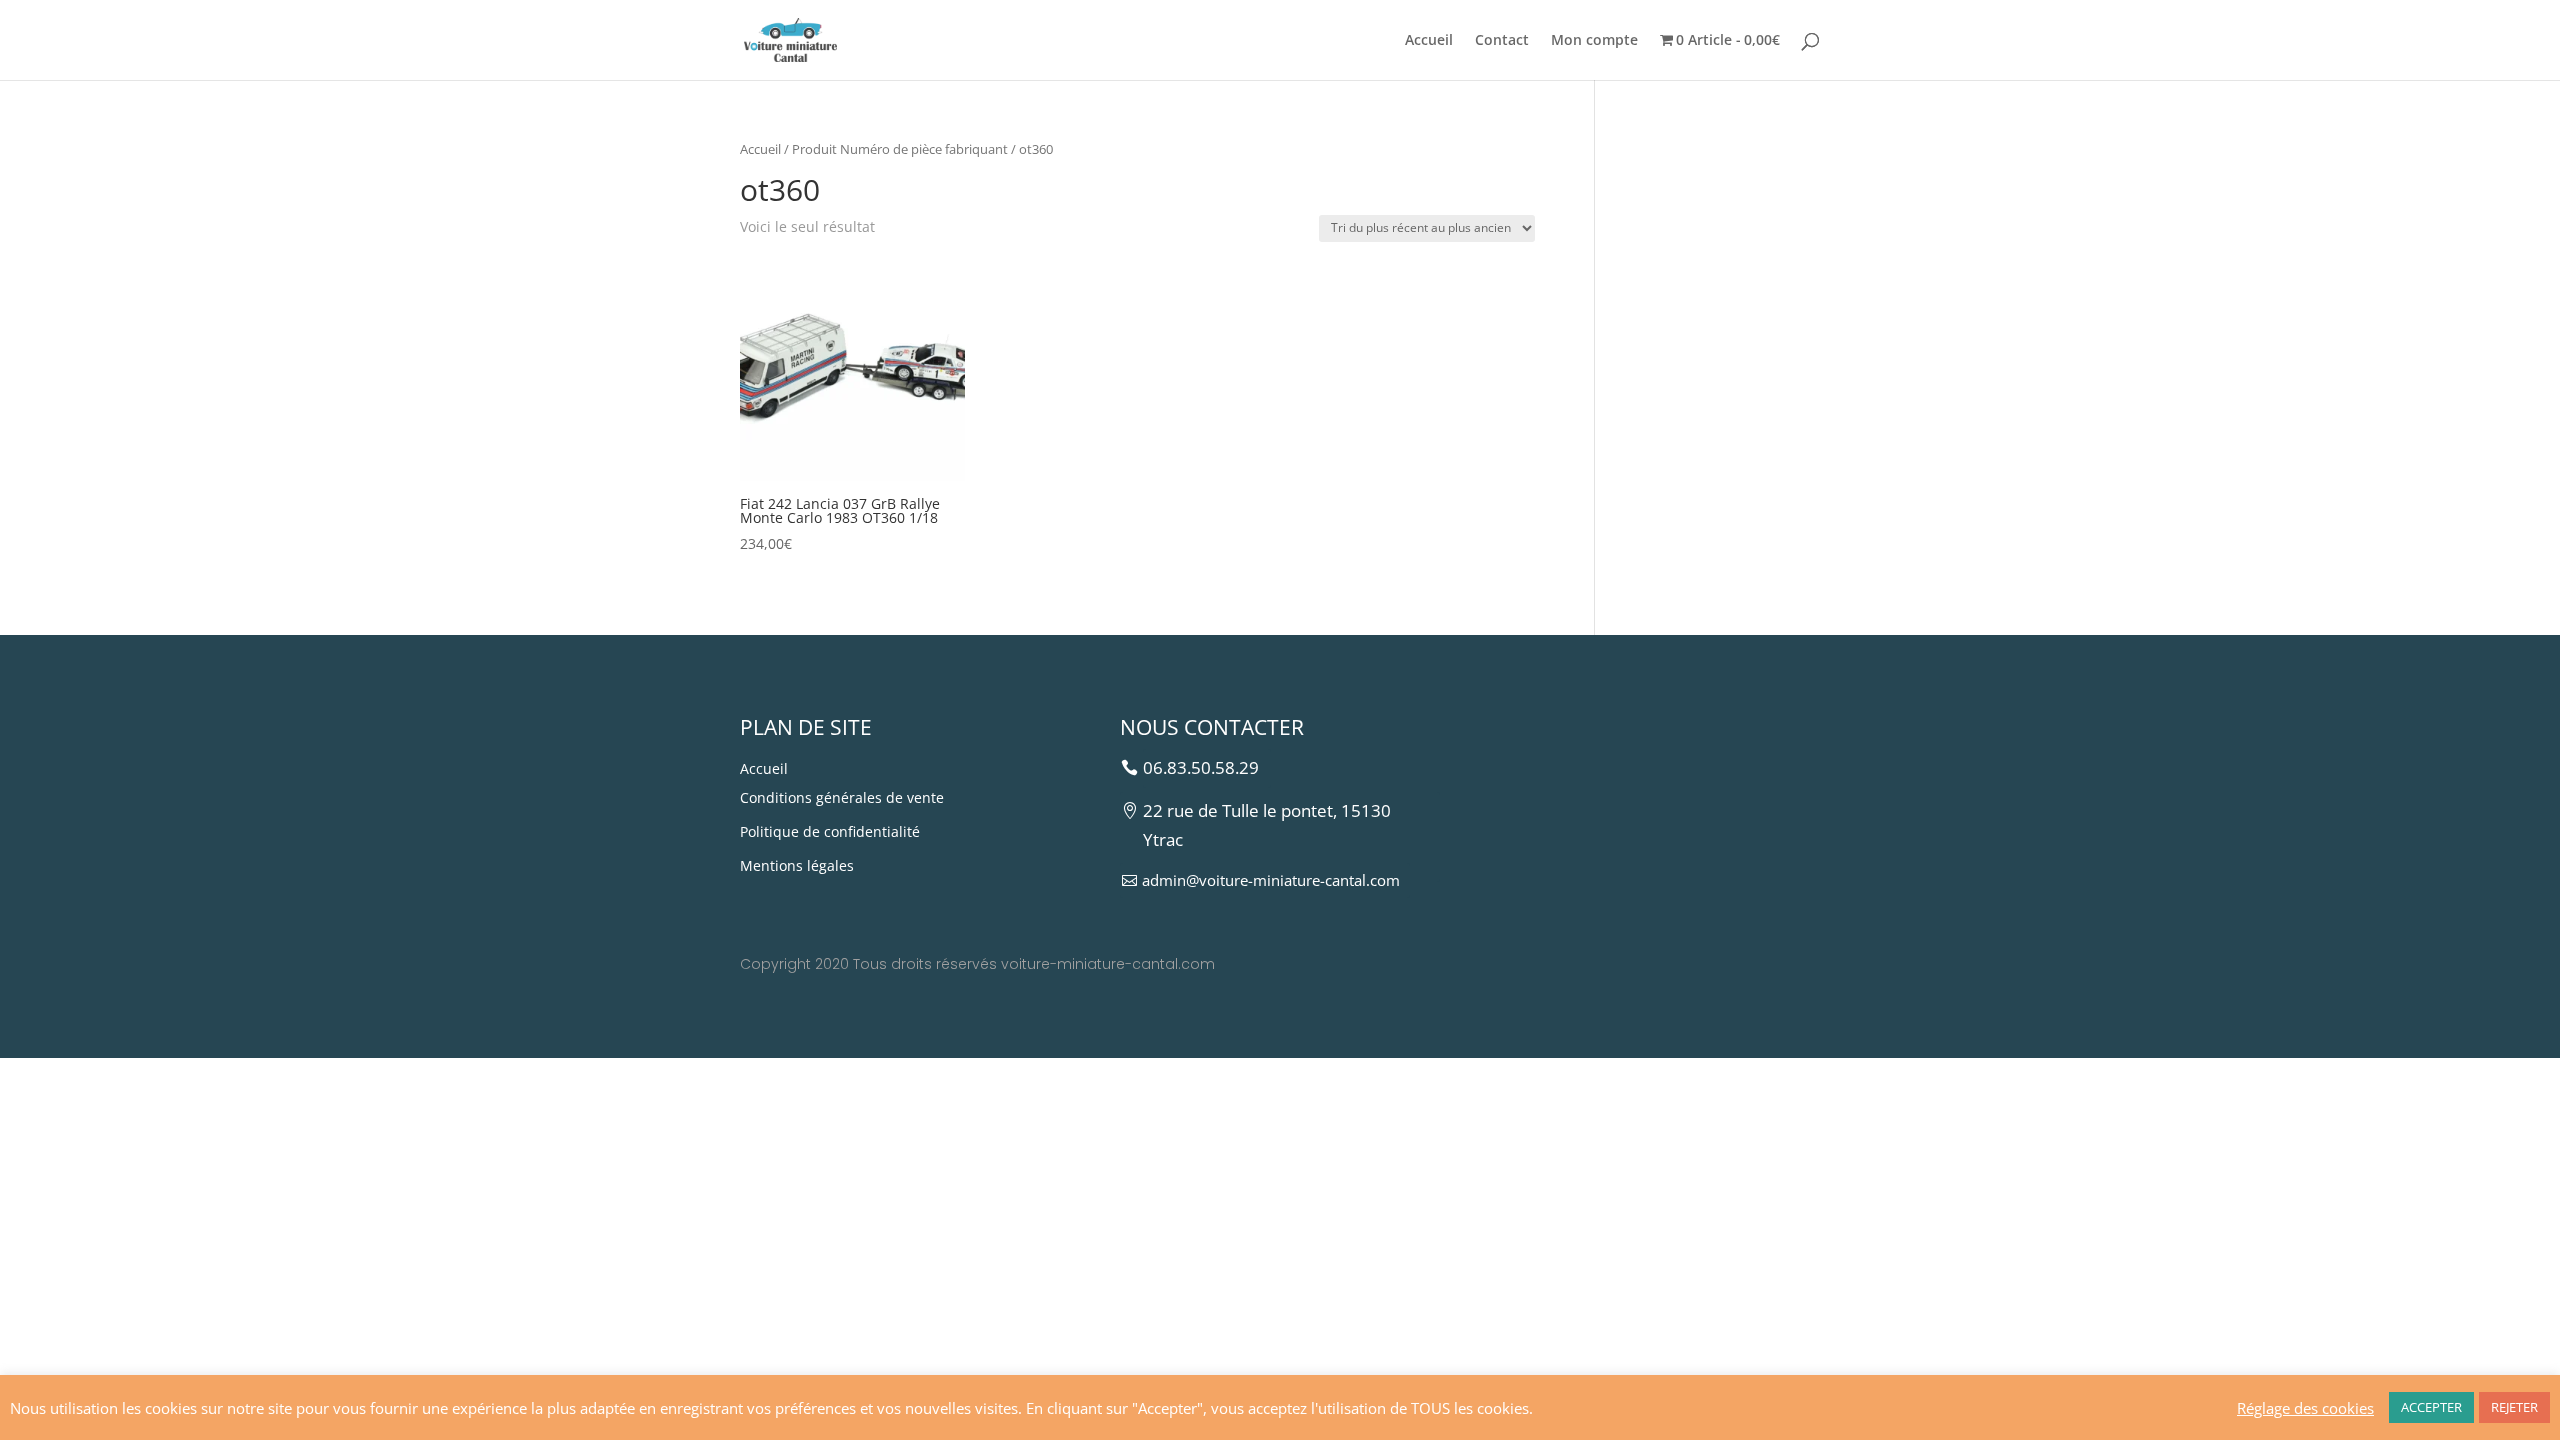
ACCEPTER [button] (2431, 1407)
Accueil (1429, 41)
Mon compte (1594, 41)
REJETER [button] (2514, 1407)
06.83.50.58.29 (1201, 767)
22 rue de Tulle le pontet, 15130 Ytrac (1267, 825)
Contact (1502, 41)
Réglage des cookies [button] (2305, 1408)
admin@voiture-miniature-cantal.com (1271, 880)
